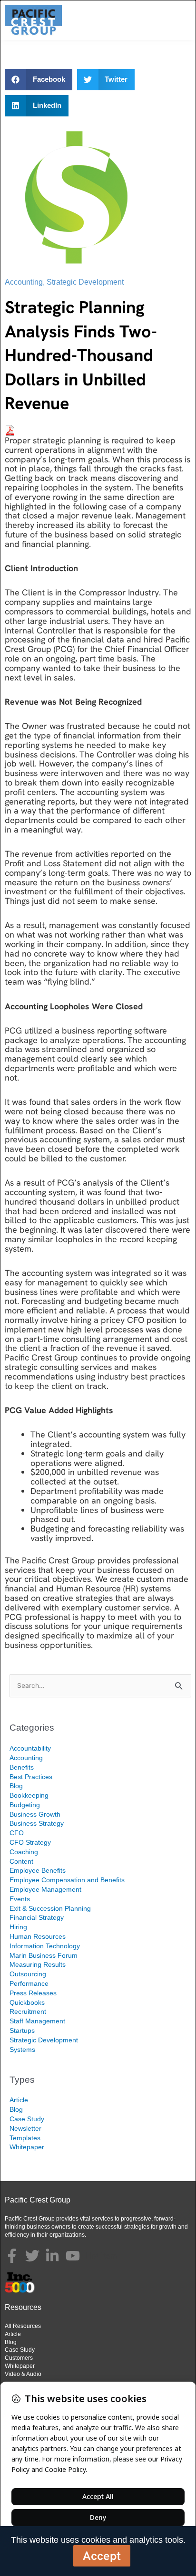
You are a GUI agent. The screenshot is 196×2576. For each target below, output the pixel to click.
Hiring (18, 1927)
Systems (22, 2049)
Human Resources (38, 1936)
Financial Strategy (37, 1917)
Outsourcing (28, 1974)
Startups (22, 2030)
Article (19, 2100)
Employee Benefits (38, 1870)
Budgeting (25, 1805)
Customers (19, 2358)
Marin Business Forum (44, 1955)
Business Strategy (37, 1823)
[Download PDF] (10, 429)
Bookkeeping (29, 1795)
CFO (17, 1833)
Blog (16, 1786)
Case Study (27, 2119)
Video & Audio (23, 2374)
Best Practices (31, 1777)
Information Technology (45, 1946)
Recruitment (28, 2011)
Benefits (22, 1767)
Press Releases (33, 1993)
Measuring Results (38, 1964)
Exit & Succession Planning (50, 1908)
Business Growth (35, 1814)
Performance (29, 1983)
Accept (102, 2556)
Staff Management (37, 2021)
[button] (39, 80)
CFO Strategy (30, 1842)
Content (21, 1861)
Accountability (30, 1748)
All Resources (23, 2326)
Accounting (24, 282)
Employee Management (45, 1889)
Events (20, 1899)
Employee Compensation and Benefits (67, 1880)
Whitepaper (27, 2147)
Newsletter (25, 2128)
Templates (25, 2138)
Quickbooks (27, 2002)
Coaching (24, 1852)
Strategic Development (85, 282)
